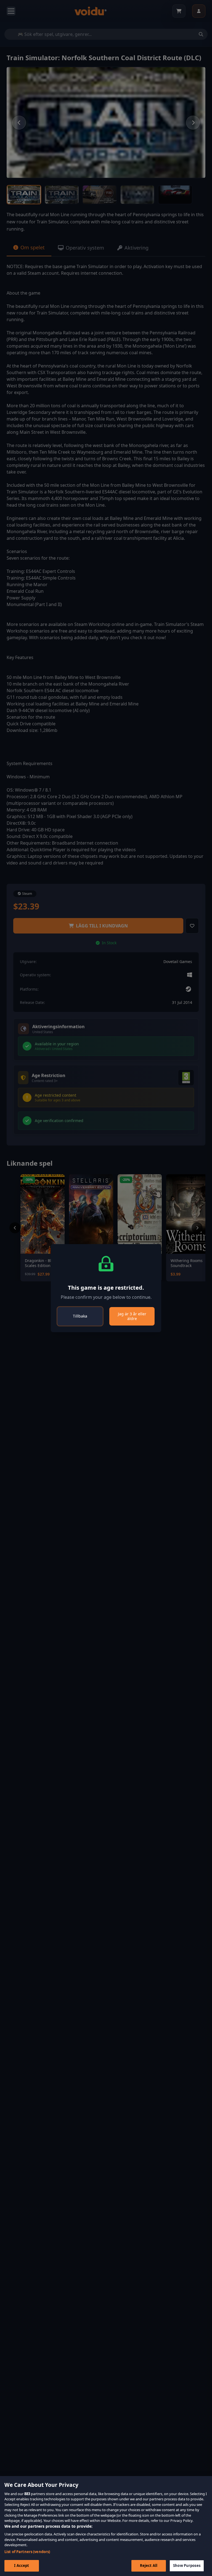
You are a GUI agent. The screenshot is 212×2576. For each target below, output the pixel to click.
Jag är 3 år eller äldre (132, 1316)
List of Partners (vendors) (27, 2552)
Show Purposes (187, 2566)
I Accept (22, 2566)
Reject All (149, 2566)
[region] (106, 2526)
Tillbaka (80, 1316)
